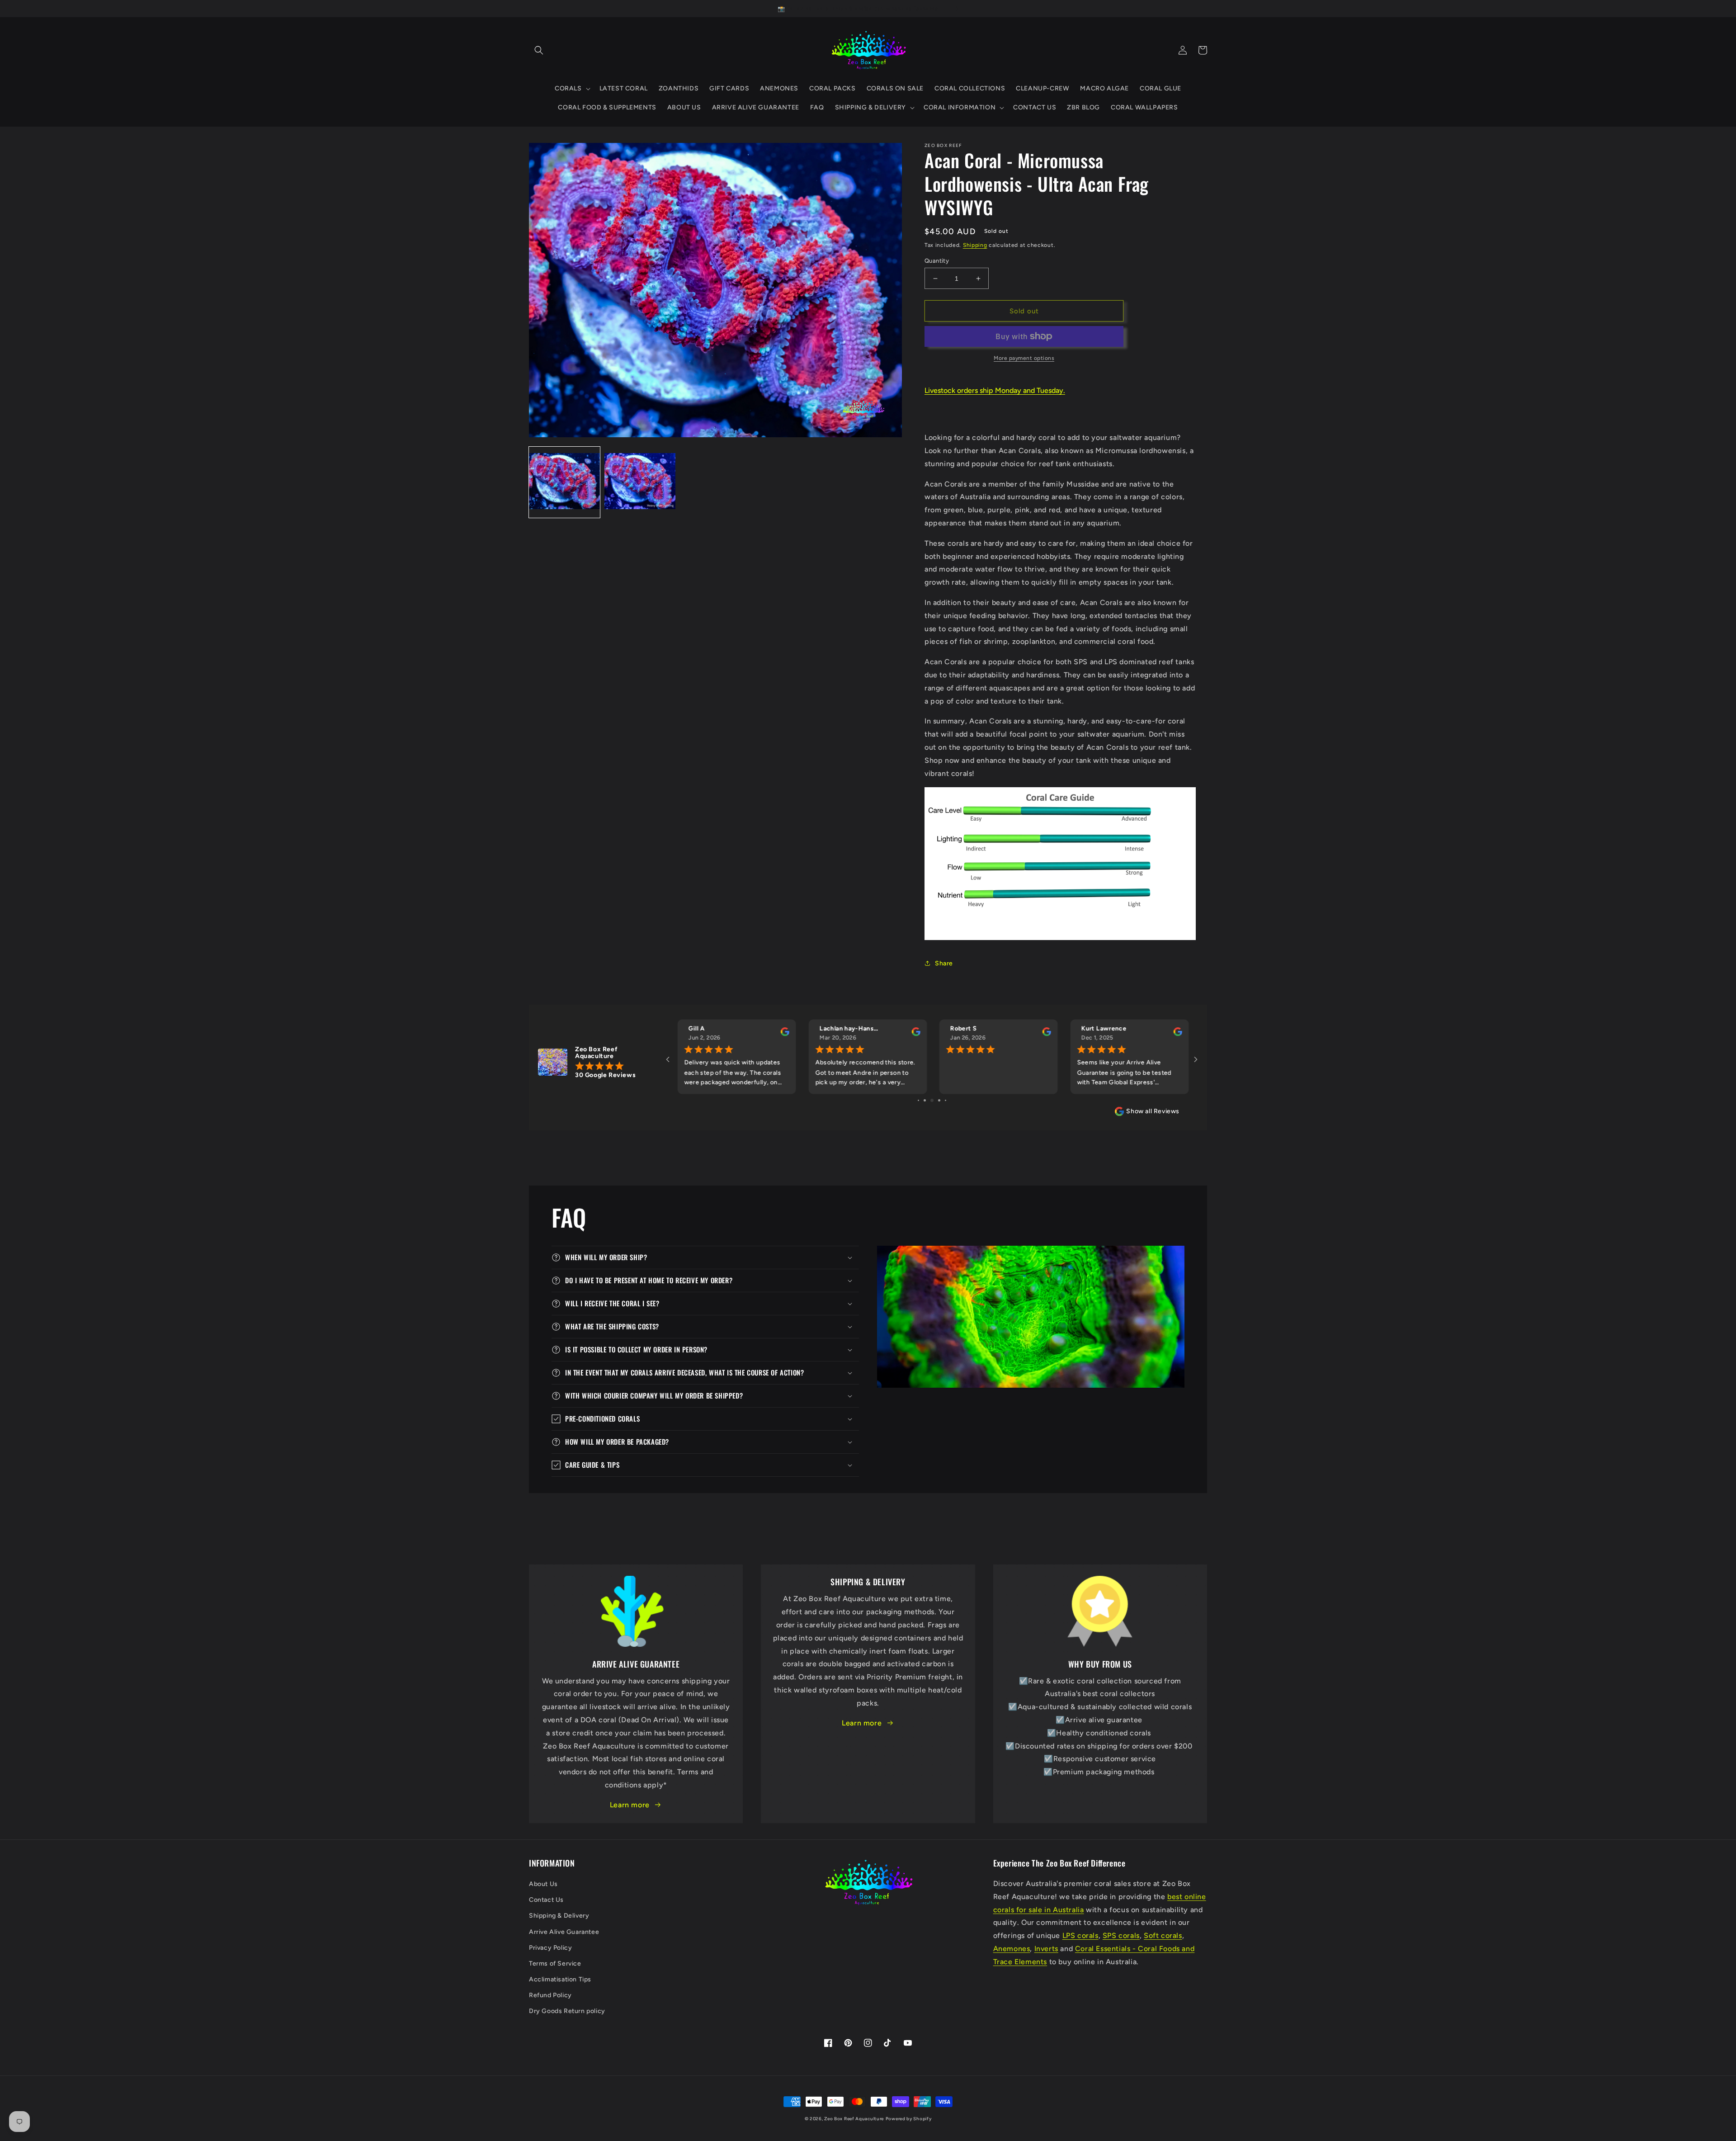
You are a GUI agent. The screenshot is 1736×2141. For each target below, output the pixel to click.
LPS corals (1080, 1935)
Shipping (975, 245)
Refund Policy (550, 1995)
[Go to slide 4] (939, 1100)
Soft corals (1163, 1935)
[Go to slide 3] (932, 1100)
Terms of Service (555, 1964)
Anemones (1012, 1949)
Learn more (630, 1805)
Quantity (937, 261)
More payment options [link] (1024, 358)
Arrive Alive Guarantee (564, 1932)
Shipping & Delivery (559, 1916)
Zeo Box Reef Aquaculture (854, 2119)
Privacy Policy (550, 1948)
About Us (543, 1884)
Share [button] (944, 963)
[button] (539, 50)
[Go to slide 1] (918, 1100)
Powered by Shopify (909, 2119)
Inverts (1046, 1949)
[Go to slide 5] (946, 1100)
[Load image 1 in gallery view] (564, 482)
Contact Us (546, 1900)
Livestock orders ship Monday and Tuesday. (995, 390)
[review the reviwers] (784, 1034)
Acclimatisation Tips (560, 1979)
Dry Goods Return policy (567, 2011)
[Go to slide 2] (925, 1100)
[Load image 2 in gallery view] (640, 482)
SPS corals (1121, 1935)
